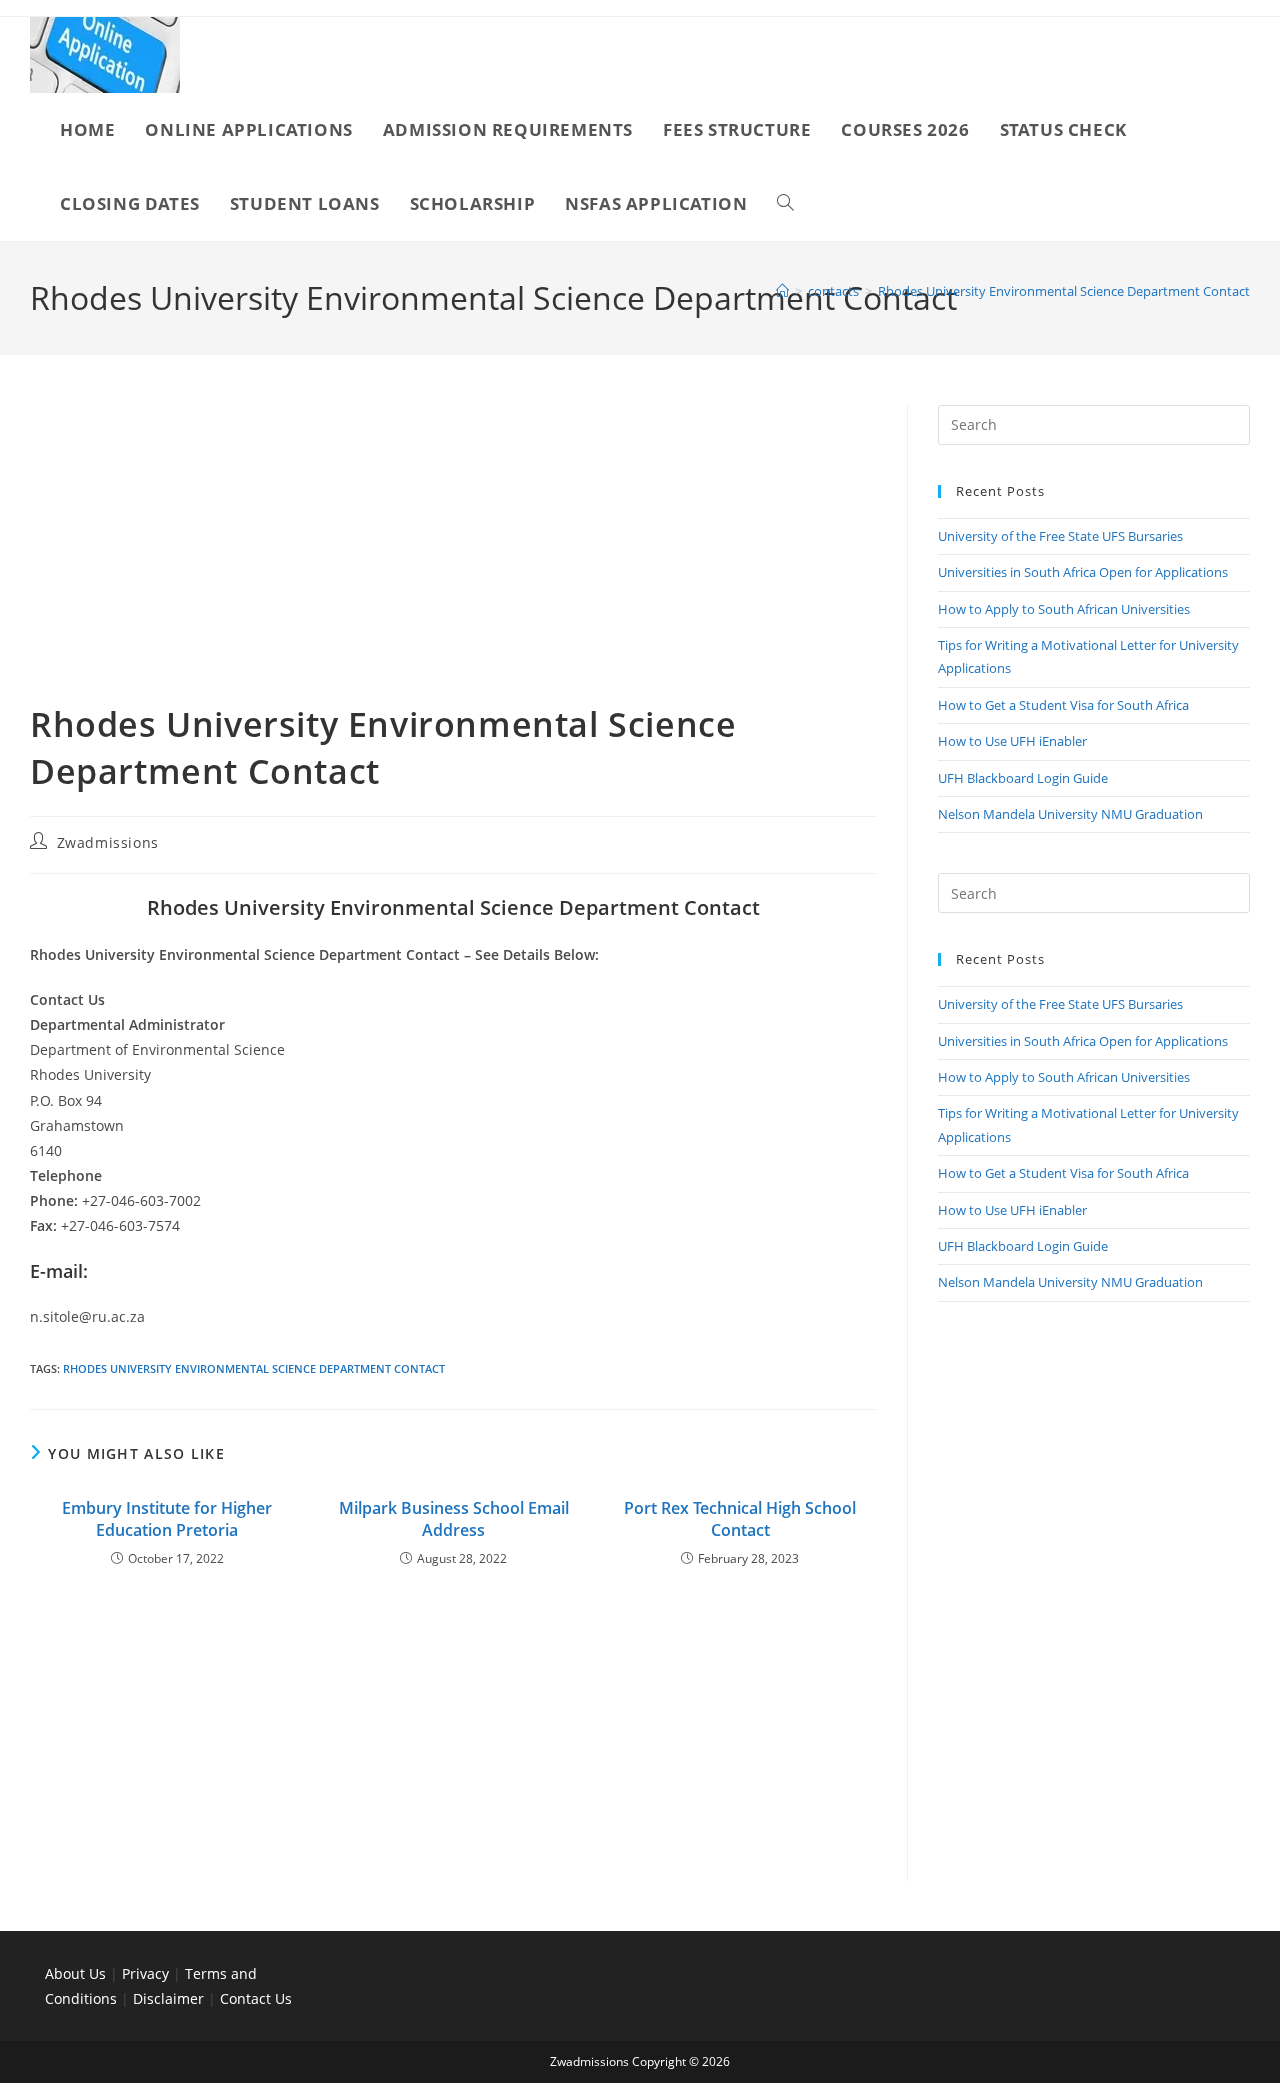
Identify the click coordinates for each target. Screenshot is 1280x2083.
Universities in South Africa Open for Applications (1083, 572)
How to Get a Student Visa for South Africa (1063, 705)
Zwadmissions (108, 842)
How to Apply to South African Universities (1064, 609)
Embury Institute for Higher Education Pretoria (167, 1519)
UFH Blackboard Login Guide (1023, 778)
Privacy (147, 1973)
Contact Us (256, 1998)
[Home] (782, 291)
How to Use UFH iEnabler (1012, 741)
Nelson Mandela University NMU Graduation (1070, 814)
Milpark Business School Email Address (454, 1519)
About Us (75, 1973)
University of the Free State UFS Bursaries (1060, 536)
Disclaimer (168, 1998)
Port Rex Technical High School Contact (740, 1519)
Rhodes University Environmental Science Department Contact (1064, 291)
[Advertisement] (453, 553)
